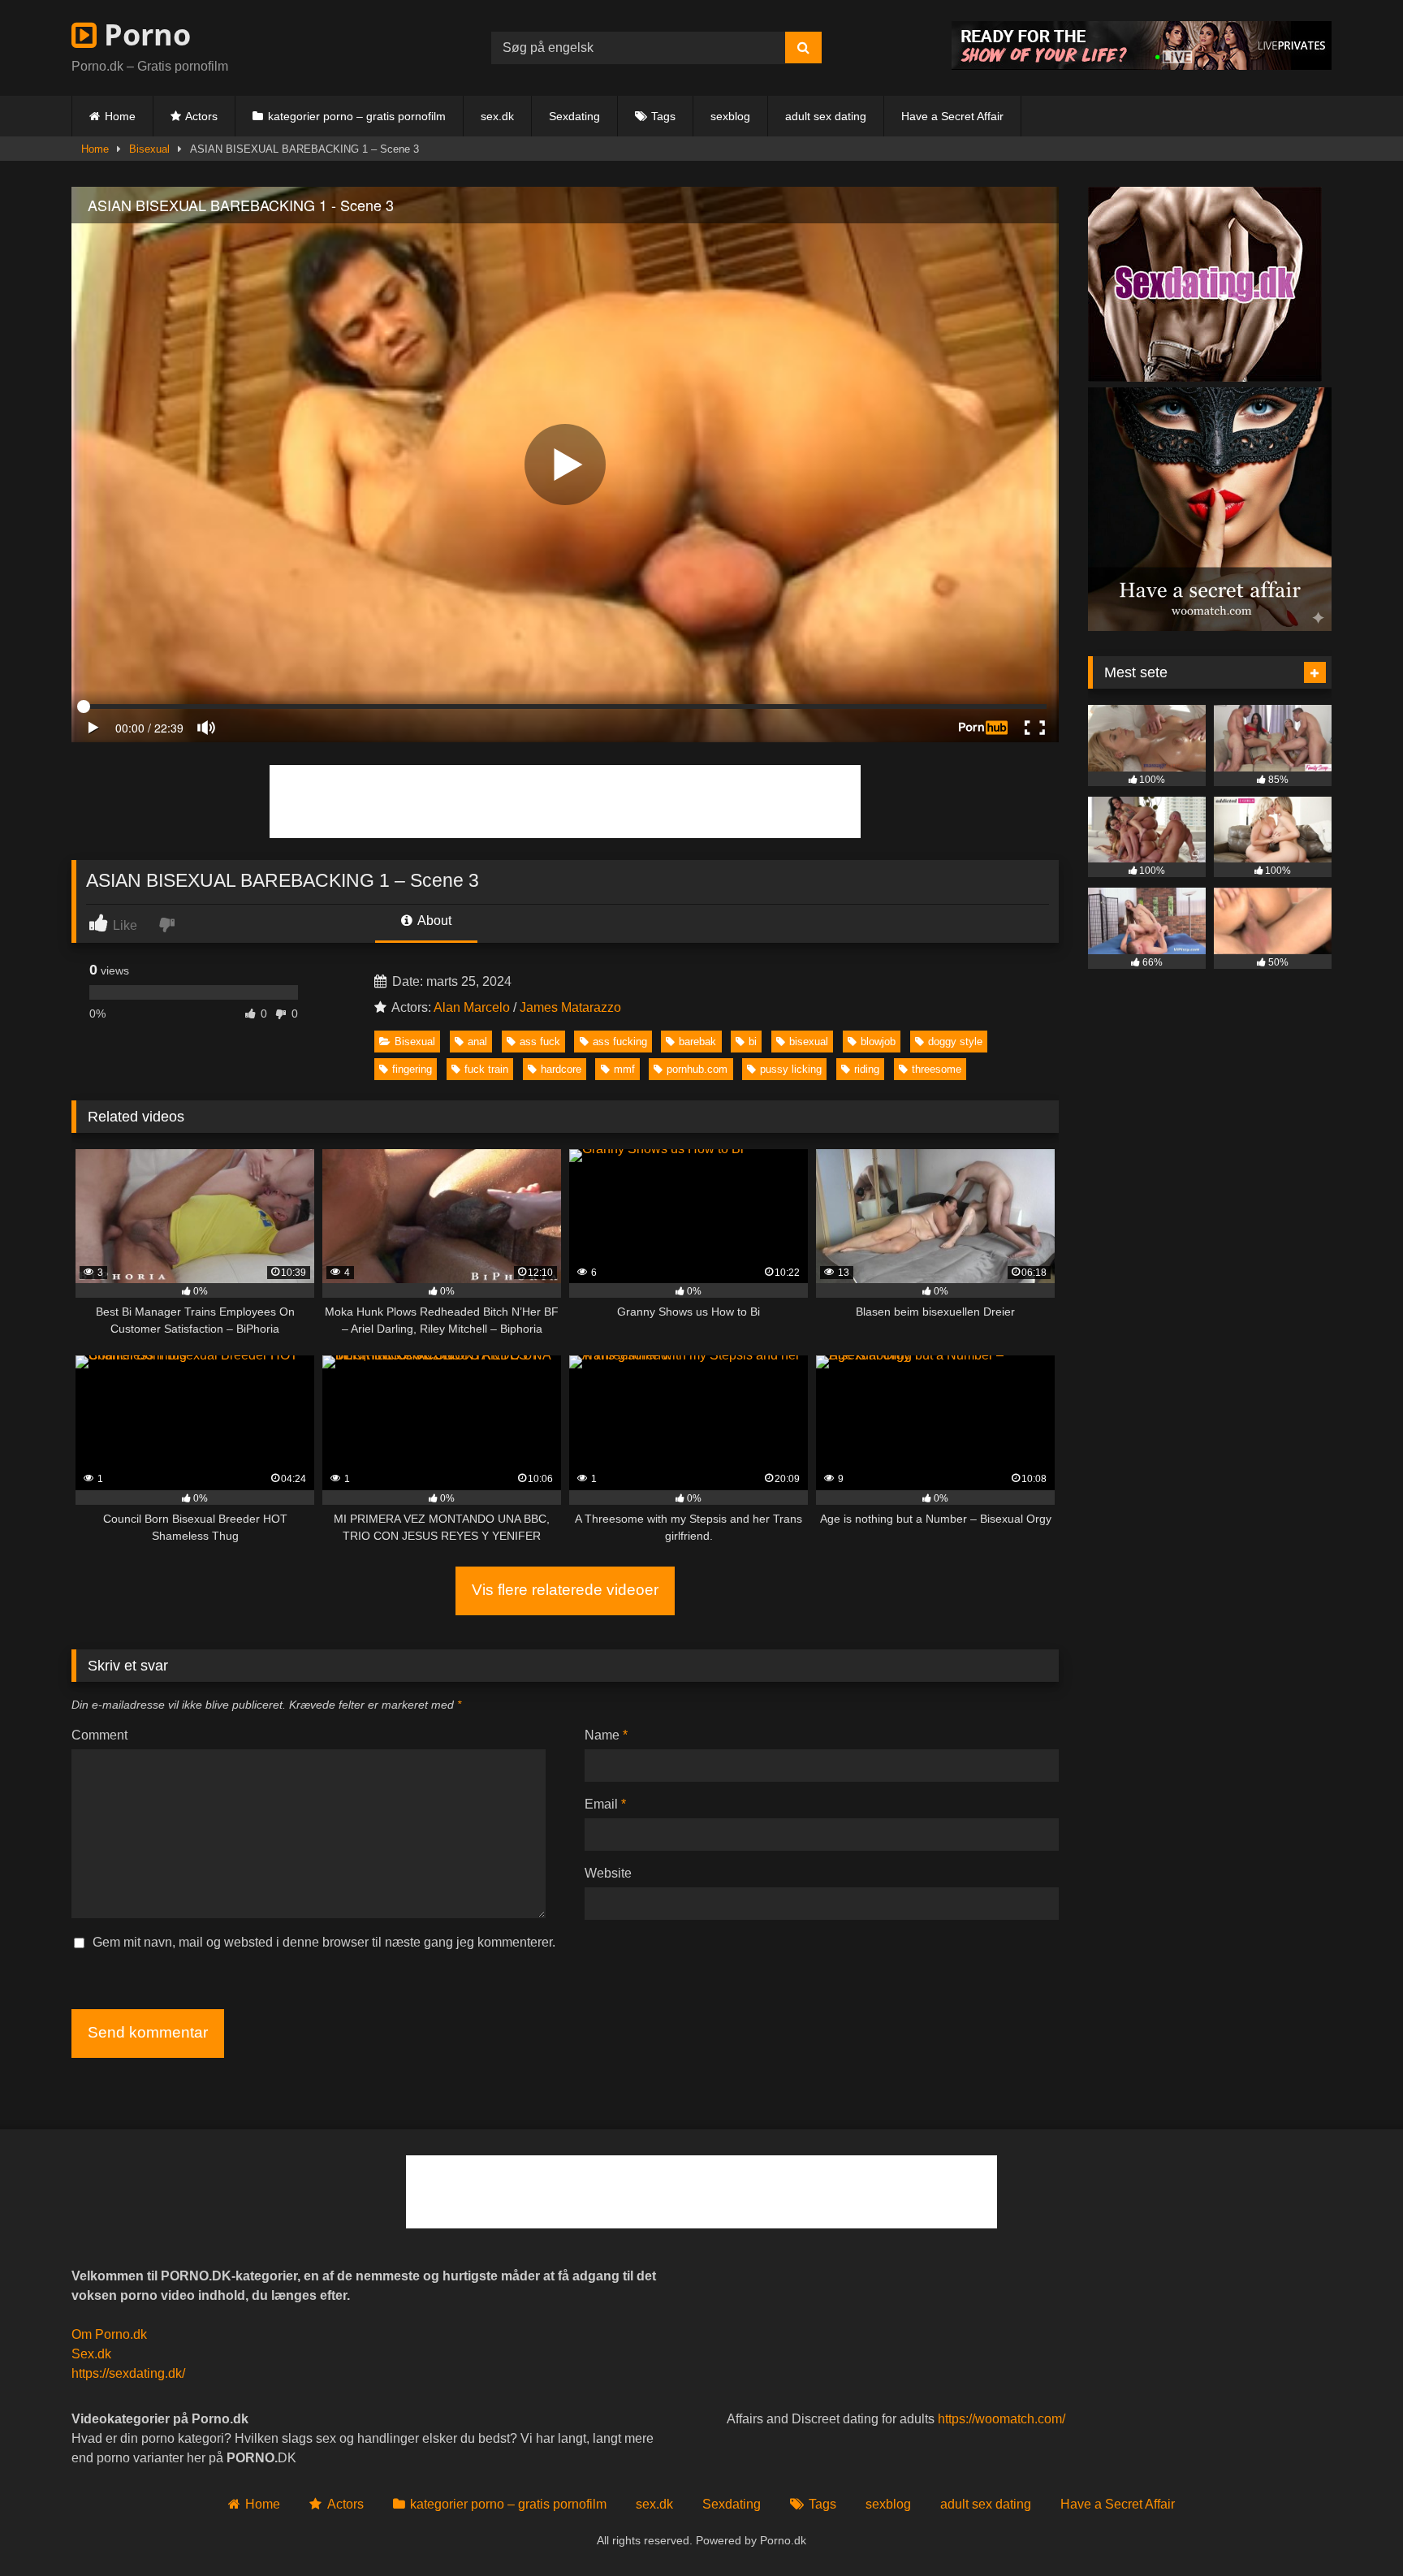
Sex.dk (91, 2354)
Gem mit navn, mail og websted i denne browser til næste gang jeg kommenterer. (324, 1942)
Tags (663, 116)
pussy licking (791, 1069)
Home (120, 116)
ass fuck (540, 1042)
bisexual (809, 1042)
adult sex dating (826, 116)
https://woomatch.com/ (1002, 2419)
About (433, 921)
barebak (697, 1042)
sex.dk (497, 116)
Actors (201, 116)
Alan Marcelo (472, 1007)
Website (608, 1873)
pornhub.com (697, 1069)
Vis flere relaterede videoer (565, 1590)
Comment (99, 1735)
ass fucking (620, 1042)
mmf (624, 1069)
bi (753, 1042)
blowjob (878, 1042)
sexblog (730, 116)
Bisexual (149, 149)
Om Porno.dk (109, 2334)
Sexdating (574, 116)
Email (605, 1804)
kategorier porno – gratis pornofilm (357, 116)
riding (867, 1069)
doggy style (955, 1042)
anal (477, 1042)
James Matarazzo (570, 1007)
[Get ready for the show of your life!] (1142, 65)
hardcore (561, 1069)
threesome (937, 1069)
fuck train (486, 1069)
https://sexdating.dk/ (128, 2373)
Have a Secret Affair (952, 116)
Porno (144, 35)
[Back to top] (1353, 2528)
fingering (412, 1069)
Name (606, 1735)
